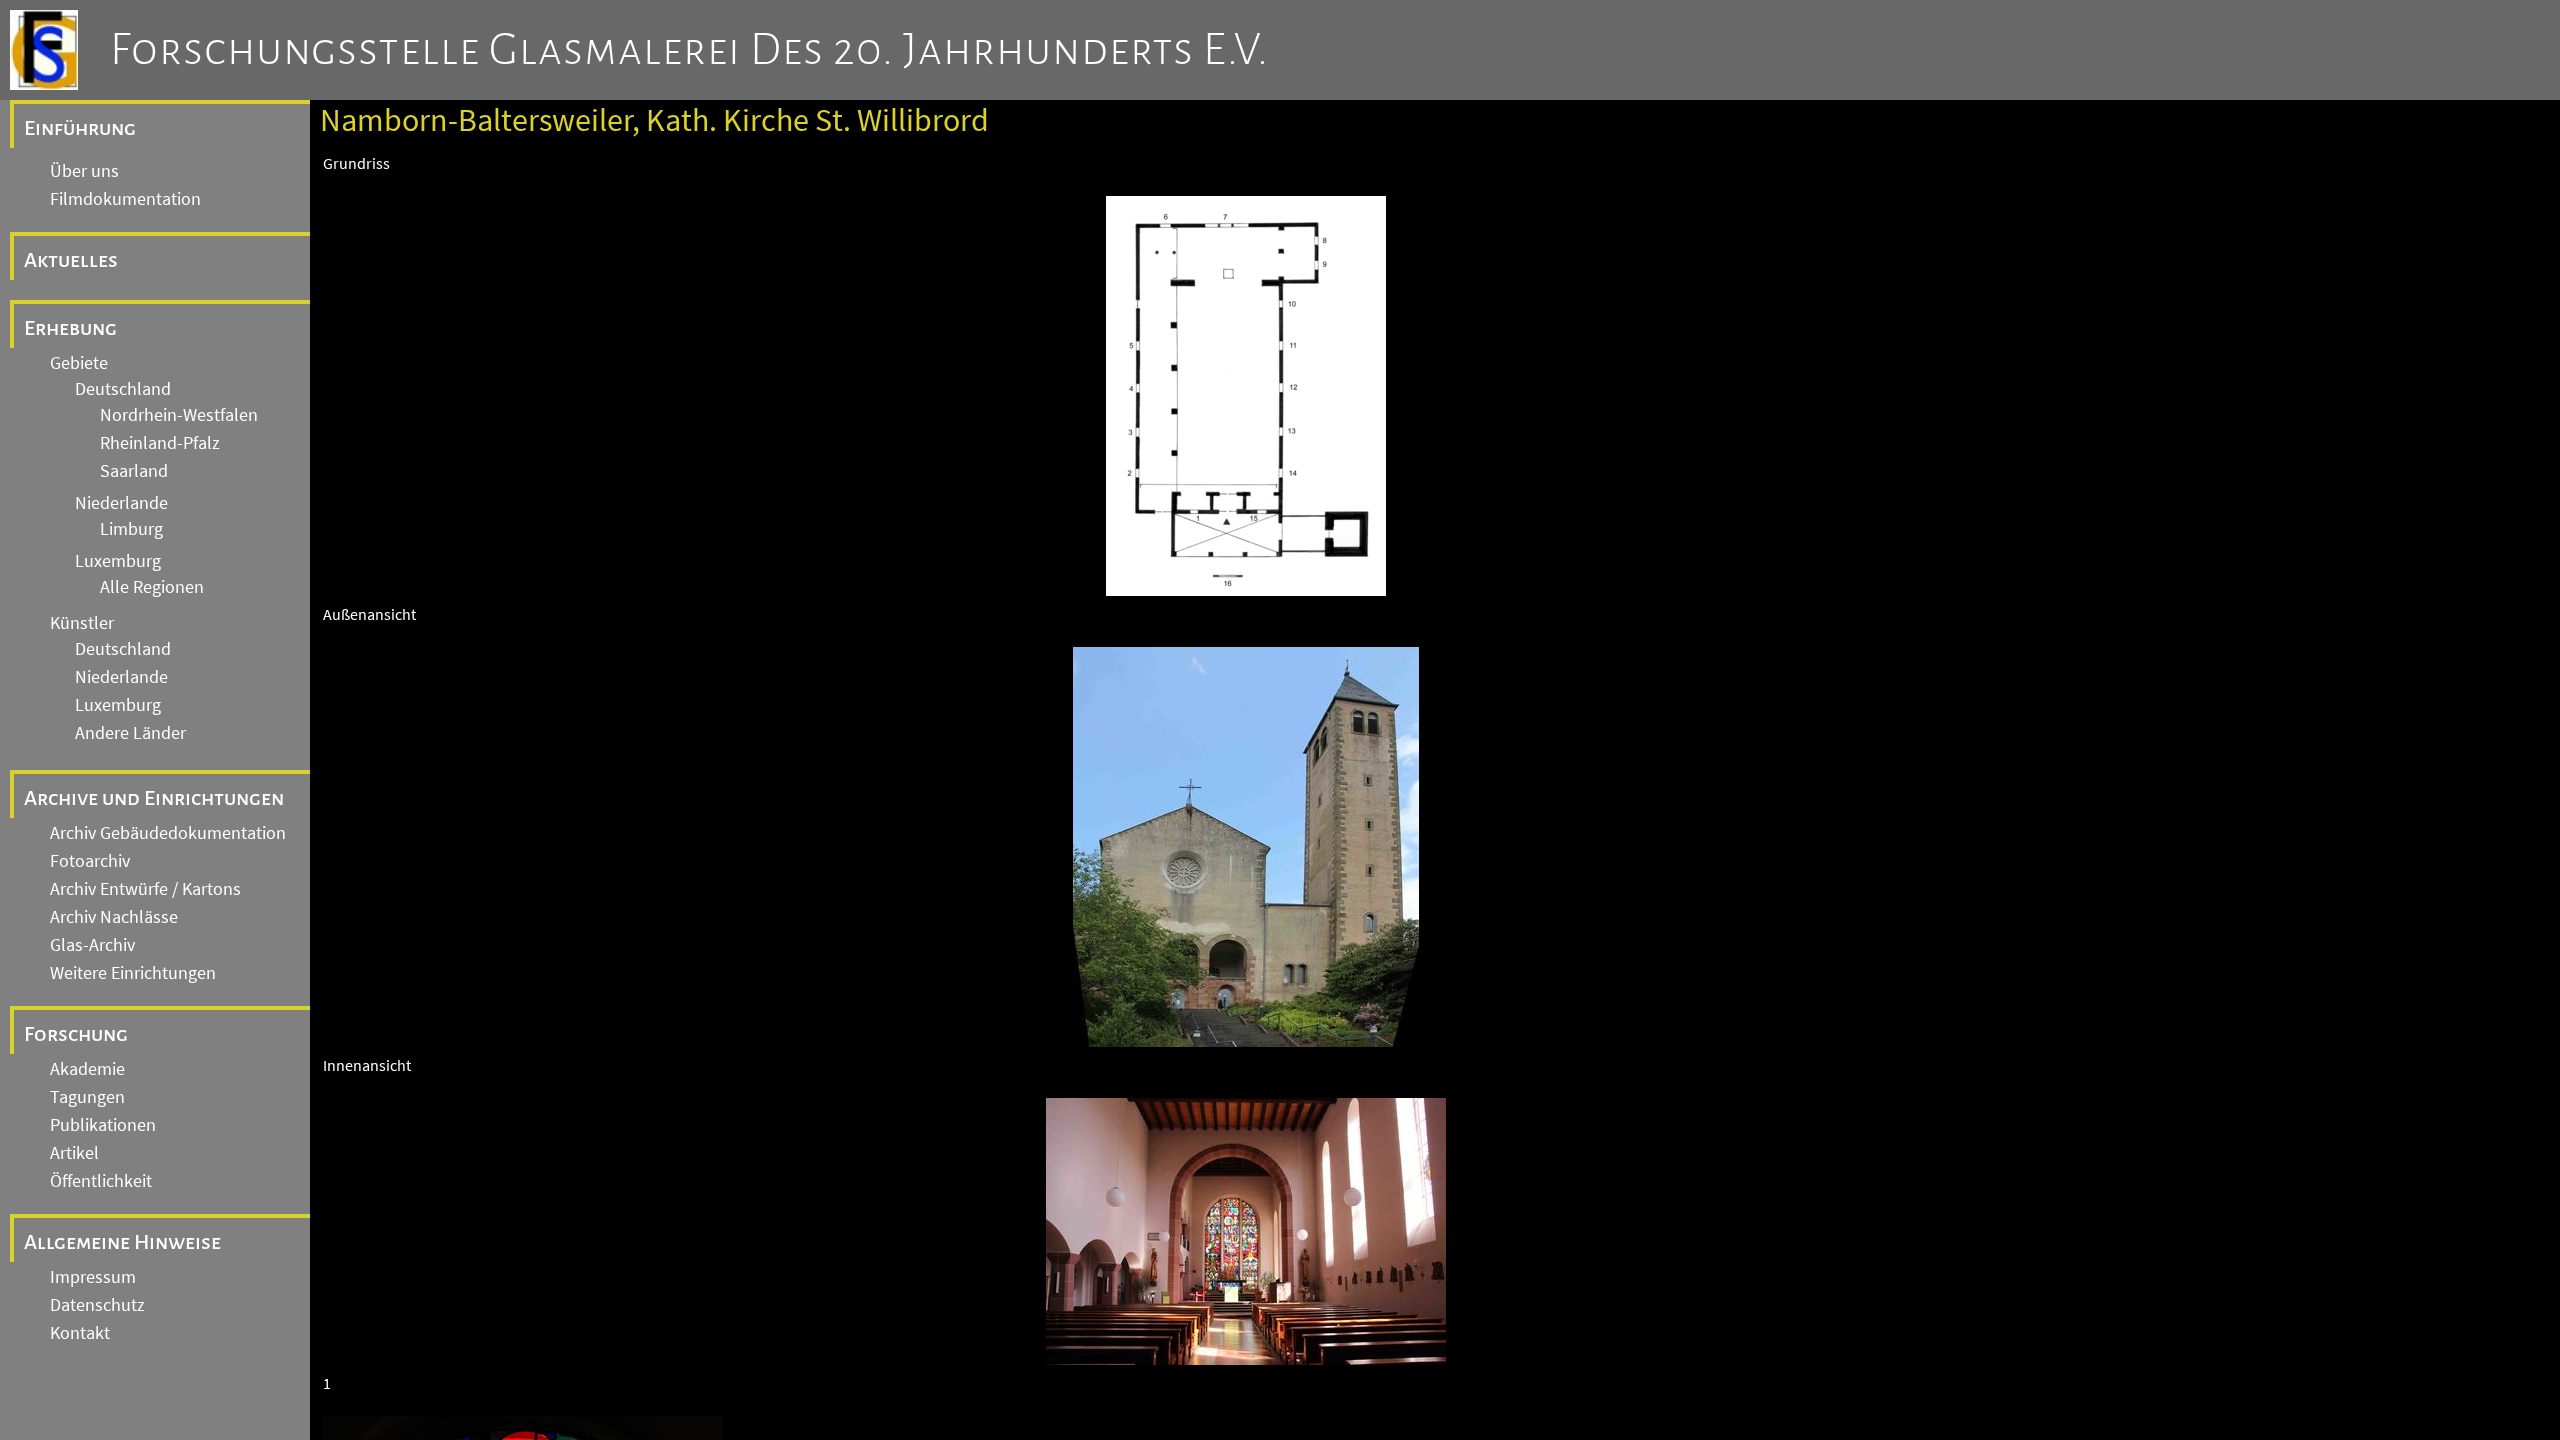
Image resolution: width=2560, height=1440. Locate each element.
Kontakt (80, 1333)
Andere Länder (130, 733)
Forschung (76, 1034)
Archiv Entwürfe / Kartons (145, 889)
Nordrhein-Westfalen (179, 415)
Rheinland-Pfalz (160, 443)
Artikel (74, 1153)
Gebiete (79, 363)
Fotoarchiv (90, 861)
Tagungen (87, 1097)
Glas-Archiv (92, 945)
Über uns (84, 171)
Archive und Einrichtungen (154, 798)
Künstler (82, 623)
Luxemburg (118, 561)
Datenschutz (97, 1305)
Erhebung (70, 328)
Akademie (87, 1069)
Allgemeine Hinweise (122, 1242)
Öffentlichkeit (101, 1181)
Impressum (93, 1277)
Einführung (80, 128)
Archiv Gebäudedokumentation (168, 833)
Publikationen (103, 1125)
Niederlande (121, 503)
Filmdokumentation (125, 199)
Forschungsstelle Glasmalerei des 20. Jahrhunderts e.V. (689, 50)
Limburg (131, 529)
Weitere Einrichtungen (133, 973)
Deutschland (123, 389)
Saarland (134, 471)
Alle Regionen (152, 587)
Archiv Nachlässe (114, 917)
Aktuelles (71, 260)
